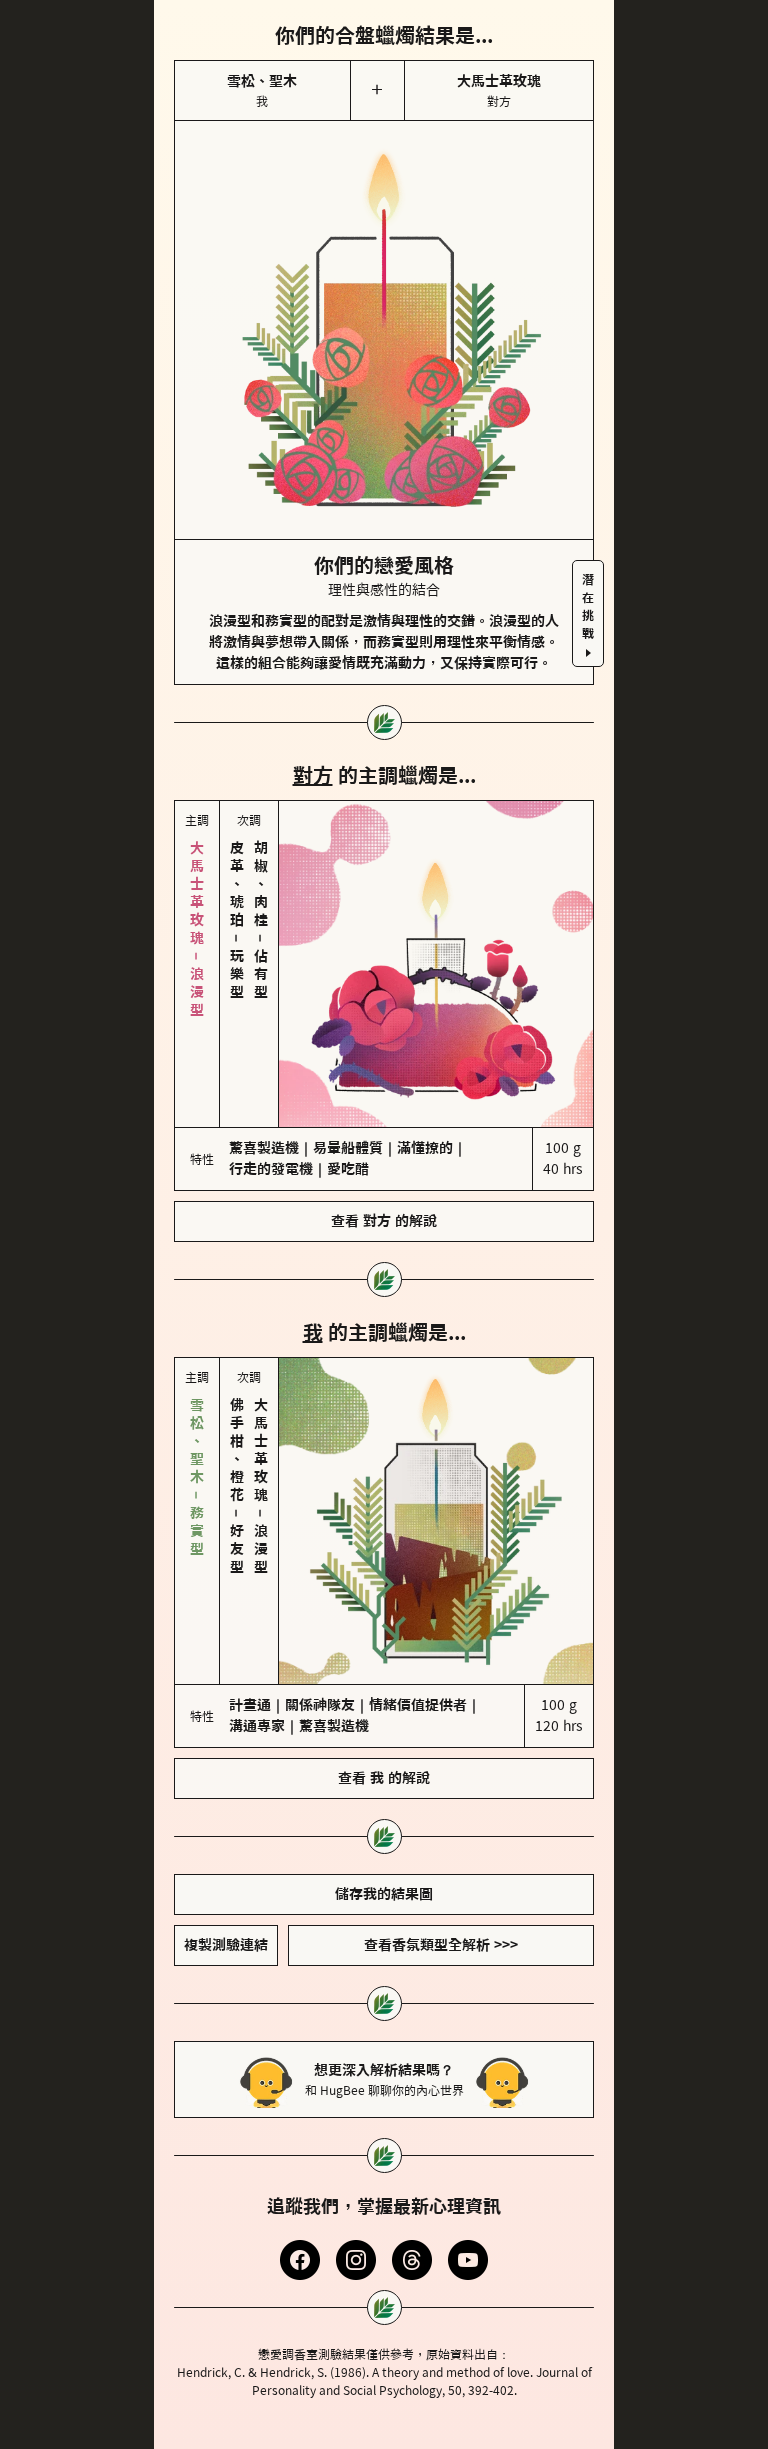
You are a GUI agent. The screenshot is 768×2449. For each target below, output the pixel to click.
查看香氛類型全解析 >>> (441, 1777)
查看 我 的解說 (384, 1610)
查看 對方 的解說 (384, 1137)
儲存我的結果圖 (384, 1726)
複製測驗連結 (226, 1777)
